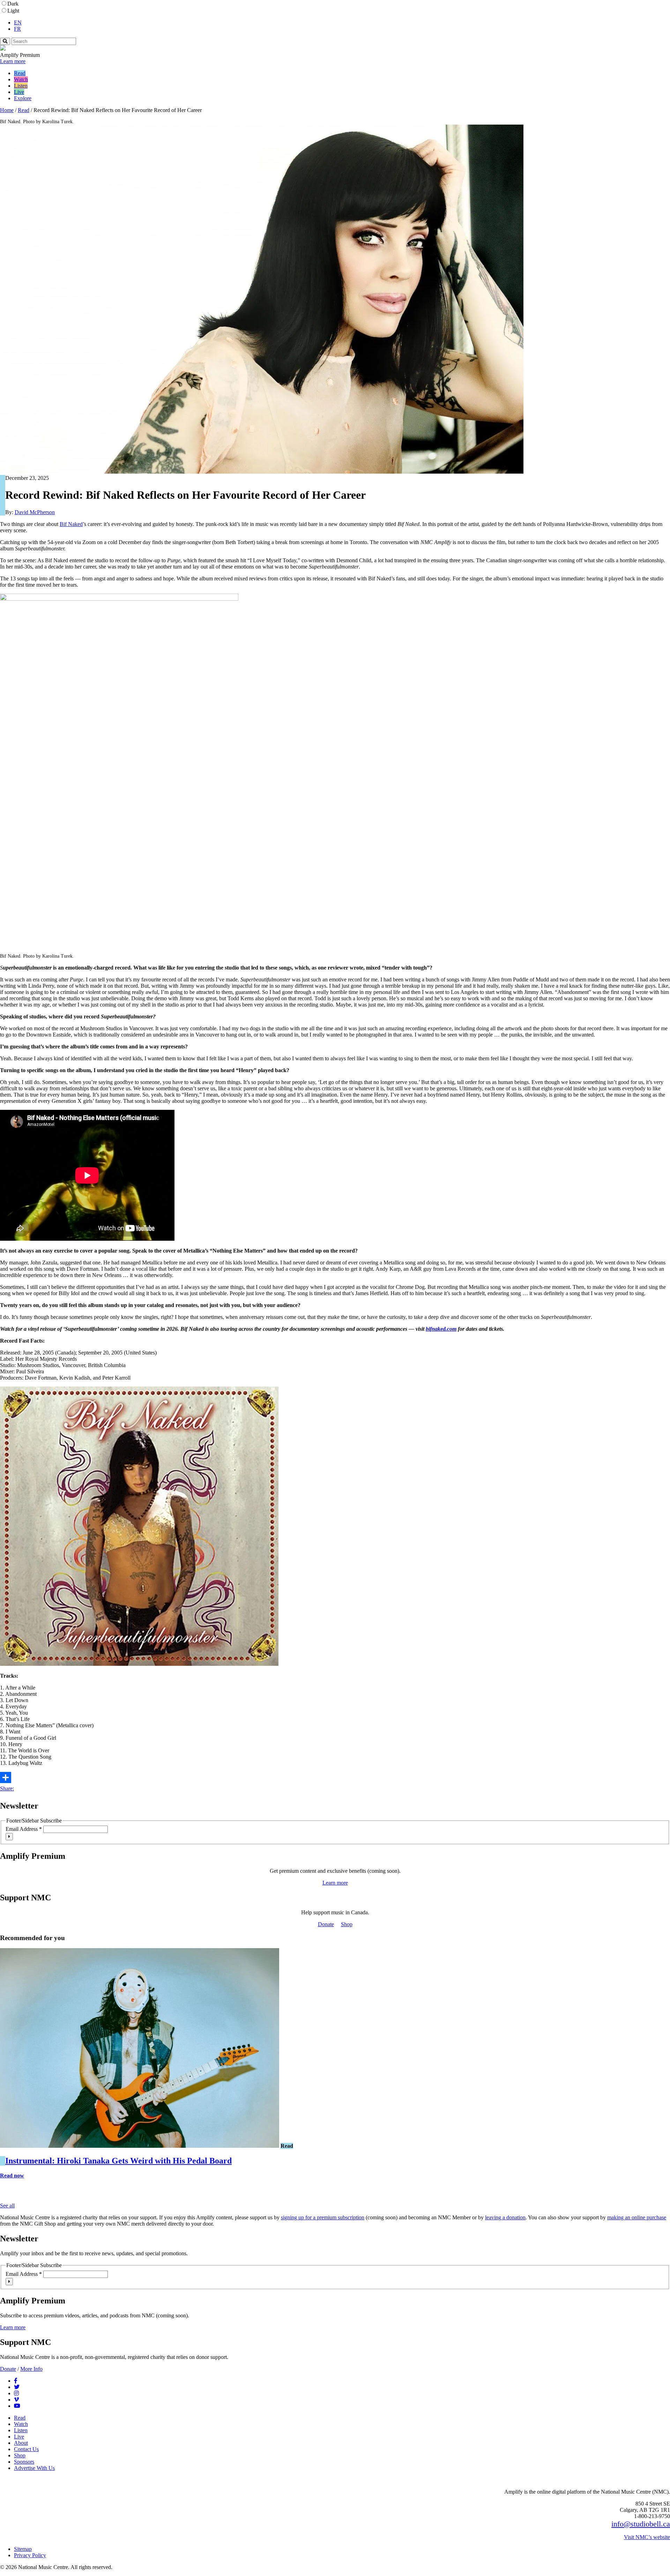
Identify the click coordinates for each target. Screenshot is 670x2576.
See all (7, 2206)
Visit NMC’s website (647, 2537)
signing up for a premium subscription (323, 2217)
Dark (13, 4)
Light (13, 11)
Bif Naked (71, 524)
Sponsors (24, 2462)
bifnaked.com (441, 1329)
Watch (21, 79)
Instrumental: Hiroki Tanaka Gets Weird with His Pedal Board (118, 2161)
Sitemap (23, 2549)
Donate (326, 1924)
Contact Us (26, 2449)
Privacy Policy (30, 2555)
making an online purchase (637, 2217)
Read (20, 73)
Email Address (24, 1829)
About (21, 2443)
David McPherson (35, 512)
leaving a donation (505, 2217)
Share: (7, 1788)
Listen (21, 86)
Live (19, 92)
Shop (347, 1924)
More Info (31, 2369)
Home (7, 110)
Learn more (13, 61)
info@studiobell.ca (641, 2524)
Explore (23, 98)
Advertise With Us (34, 2468)
